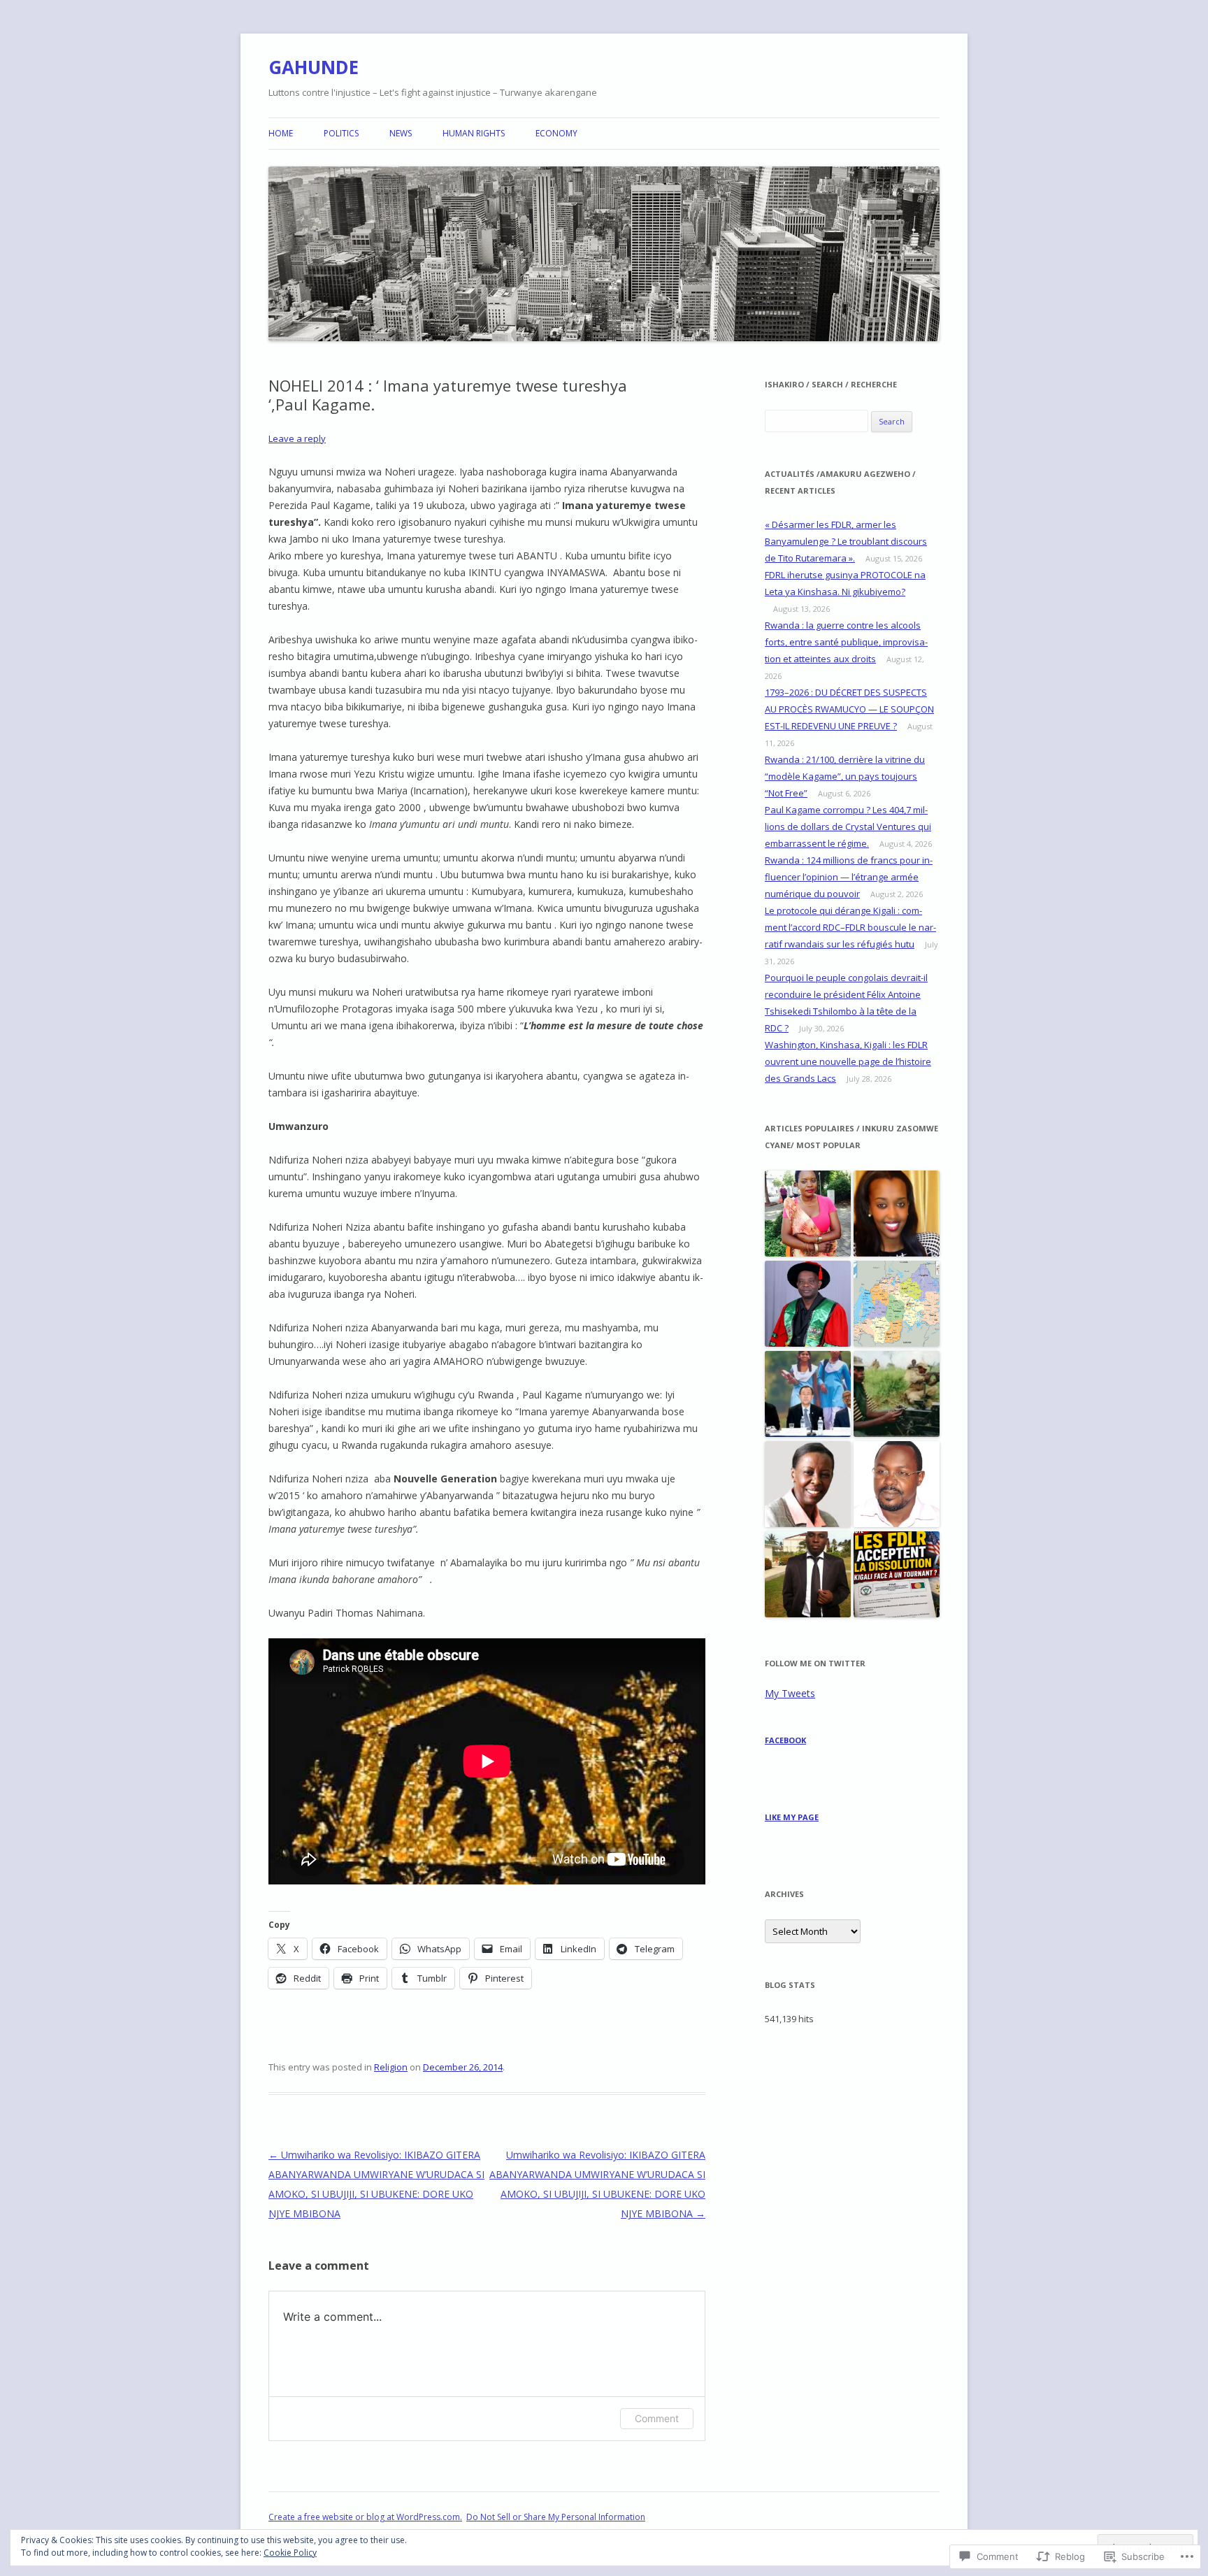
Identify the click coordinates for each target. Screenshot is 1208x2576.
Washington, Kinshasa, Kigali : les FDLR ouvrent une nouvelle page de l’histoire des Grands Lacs (848, 1061)
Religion (391, 2067)
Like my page (792, 1817)
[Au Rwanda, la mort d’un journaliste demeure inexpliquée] (897, 1485)
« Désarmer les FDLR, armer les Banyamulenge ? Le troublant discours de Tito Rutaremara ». (846, 541)
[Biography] (897, 1304)
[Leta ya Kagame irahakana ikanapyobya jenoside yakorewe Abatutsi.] (808, 1485)
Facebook (785, 1740)
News (401, 133)
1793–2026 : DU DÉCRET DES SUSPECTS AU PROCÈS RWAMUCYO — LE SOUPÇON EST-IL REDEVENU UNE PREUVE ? (849, 709)
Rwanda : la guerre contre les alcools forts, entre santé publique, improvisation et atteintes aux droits (846, 642)
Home (281, 133)
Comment (657, 2418)
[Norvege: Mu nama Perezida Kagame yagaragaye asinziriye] (808, 1395)
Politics (341, 133)
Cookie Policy (290, 2553)
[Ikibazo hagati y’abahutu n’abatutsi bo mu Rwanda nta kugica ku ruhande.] (808, 1575)
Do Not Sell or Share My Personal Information (556, 2517)
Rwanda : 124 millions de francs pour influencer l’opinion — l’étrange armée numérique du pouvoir (849, 877)
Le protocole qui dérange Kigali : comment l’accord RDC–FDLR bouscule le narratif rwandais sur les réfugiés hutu (850, 927)
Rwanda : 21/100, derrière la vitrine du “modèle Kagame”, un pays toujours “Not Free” (845, 776)
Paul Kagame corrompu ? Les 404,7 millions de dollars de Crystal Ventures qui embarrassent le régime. (848, 827)
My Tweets (790, 1693)
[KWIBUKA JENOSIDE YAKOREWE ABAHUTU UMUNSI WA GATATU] (897, 1395)
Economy (556, 133)
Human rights (474, 133)
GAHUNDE (314, 67)
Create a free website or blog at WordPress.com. (365, 2517)
